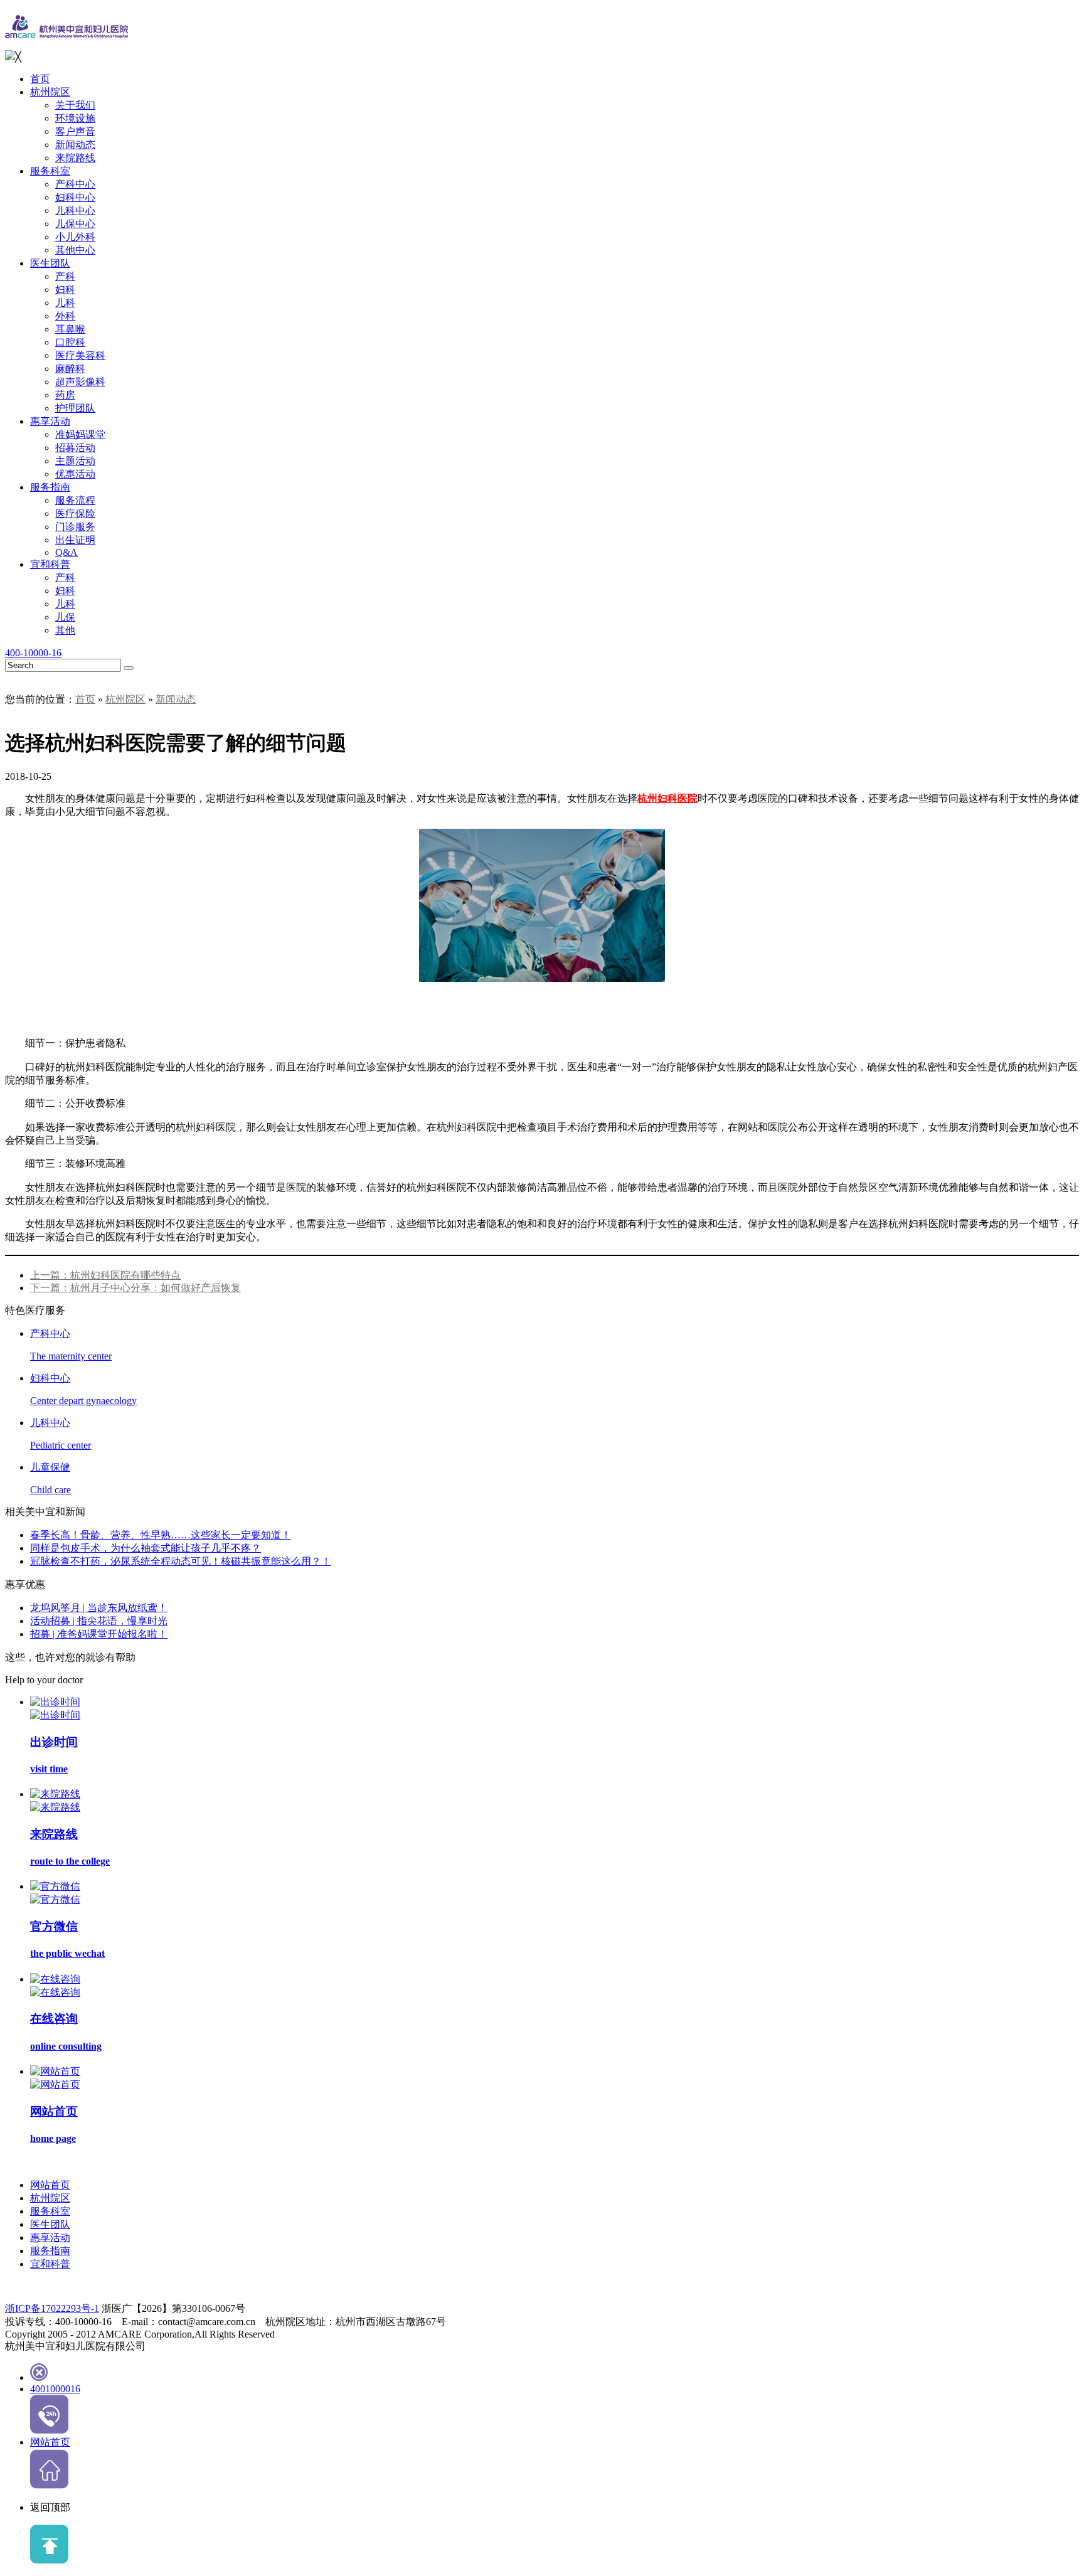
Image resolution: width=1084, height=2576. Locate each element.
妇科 (65, 290)
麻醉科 (70, 369)
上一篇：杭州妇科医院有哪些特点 (105, 1275)
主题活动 (75, 461)
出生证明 (75, 540)
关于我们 (75, 105)
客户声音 (75, 131)
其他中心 (75, 250)
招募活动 (75, 448)
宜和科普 (50, 564)
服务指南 (50, 487)
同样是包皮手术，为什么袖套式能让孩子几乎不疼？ (146, 1548)
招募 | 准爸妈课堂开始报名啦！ (99, 1634)
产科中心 (75, 184)
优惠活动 (75, 474)
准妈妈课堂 (80, 434)
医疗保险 (75, 514)
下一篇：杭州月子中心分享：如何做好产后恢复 (135, 1288)
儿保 (65, 617)
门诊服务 (75, 527)
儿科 (65, 303)
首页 (40, 79)
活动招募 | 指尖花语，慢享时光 (99, 1621)
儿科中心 (75, 210)
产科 (65, 276)
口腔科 (70, 342)
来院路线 (75, 158)
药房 (65, 395)
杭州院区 (50, 92)
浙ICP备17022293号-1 (52, 2308)
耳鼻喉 (70, 329)
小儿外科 (75, 237)
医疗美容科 (80, 355)
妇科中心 (75, 197)
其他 (65, 630)
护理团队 (75, 408)
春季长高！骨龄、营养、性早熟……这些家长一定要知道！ (161, 1535)
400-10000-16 (33, 653)
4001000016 (55, 2389)
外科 (65, 316)
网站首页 (50, 2185)
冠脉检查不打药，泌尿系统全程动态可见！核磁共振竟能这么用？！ (181, 1561)
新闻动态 (75, 145)
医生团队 (50, 263)
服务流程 (75, 500)
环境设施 (75, 118)
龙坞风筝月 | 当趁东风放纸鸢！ (99, 1608)
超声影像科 (80, 382)
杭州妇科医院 (667, 798)
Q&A (66, 552)
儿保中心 (75, 224)
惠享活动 (50, 421)
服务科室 (50, 171)
